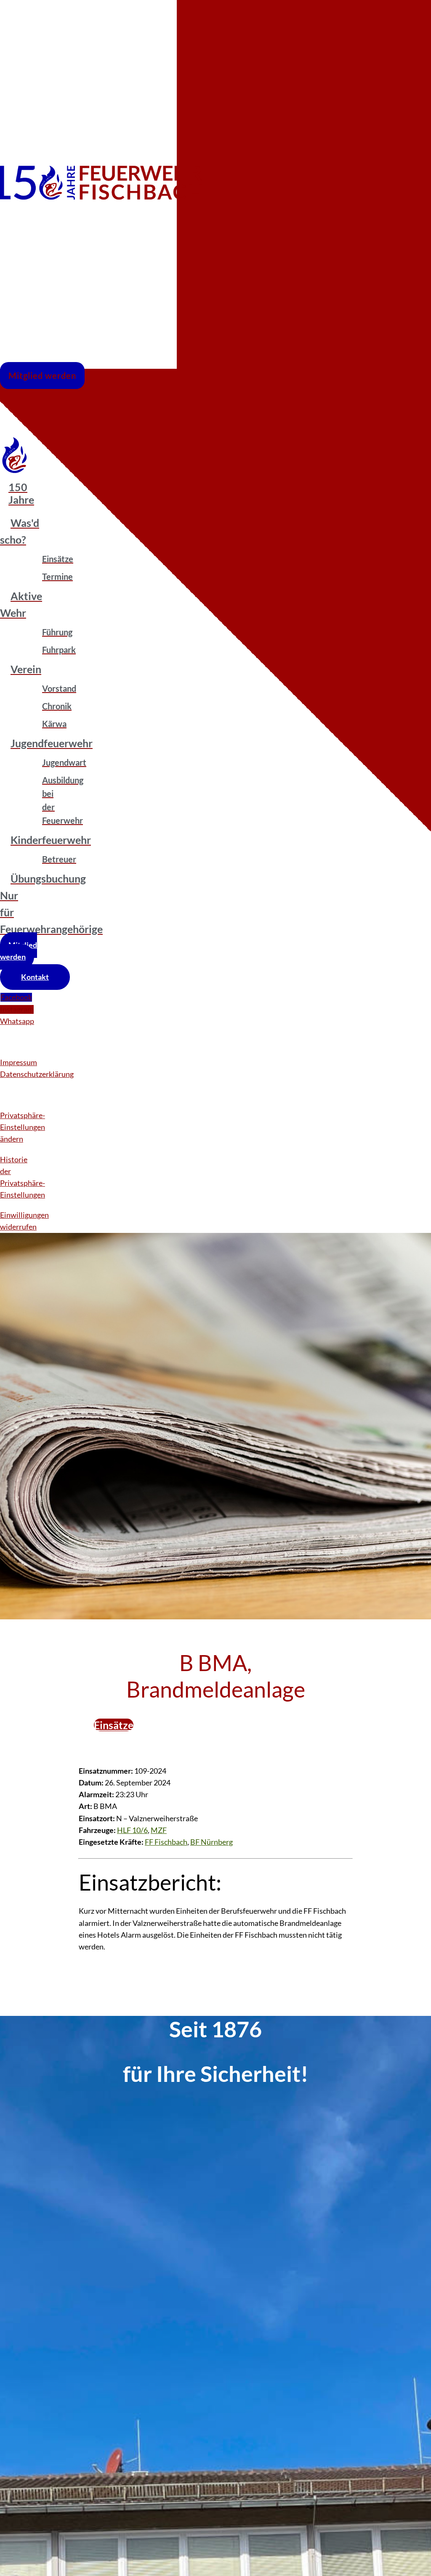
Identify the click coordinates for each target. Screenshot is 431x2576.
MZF (159, 1830)
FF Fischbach (166, 1842)
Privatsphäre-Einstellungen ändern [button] (23, 1127)
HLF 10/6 (132, 1830)
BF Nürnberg (212, 1842)
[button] (52, 409)
